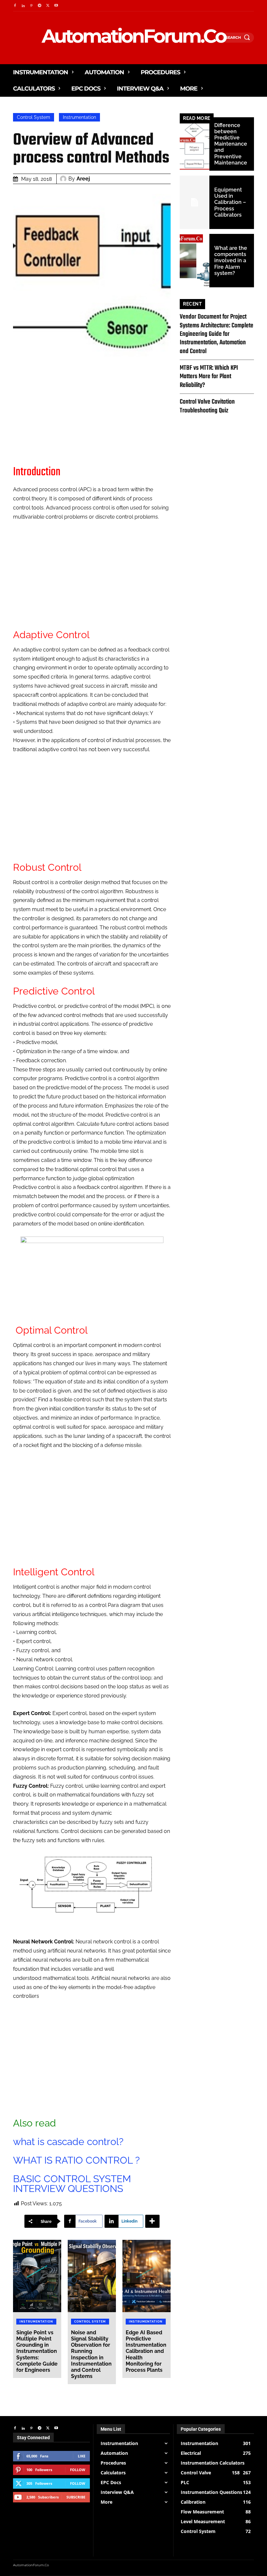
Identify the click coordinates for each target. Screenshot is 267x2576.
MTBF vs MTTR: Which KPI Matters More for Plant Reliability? (209, 377)
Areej (83, 179)
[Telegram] (40, 6)
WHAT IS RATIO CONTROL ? (76, 2160)
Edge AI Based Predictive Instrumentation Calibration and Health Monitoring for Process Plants (146, 2351)
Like (82, 2456)
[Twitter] (48, 6)
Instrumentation (79, 117)
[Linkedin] (23, 6)
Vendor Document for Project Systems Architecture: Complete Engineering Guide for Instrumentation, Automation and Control (217, 334)
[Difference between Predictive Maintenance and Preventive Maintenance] (195, 144)
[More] (152, 2221)
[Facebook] (15, 6)
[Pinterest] (31, 6)
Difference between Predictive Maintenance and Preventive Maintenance (231, 144)
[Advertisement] (92, 411)
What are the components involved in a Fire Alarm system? (231, 261)
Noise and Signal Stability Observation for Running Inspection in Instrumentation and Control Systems (91, 2354)
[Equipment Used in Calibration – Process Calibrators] (195, 202)
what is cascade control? (68, 2142)
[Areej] (64, 179)
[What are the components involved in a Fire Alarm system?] (195, 261)
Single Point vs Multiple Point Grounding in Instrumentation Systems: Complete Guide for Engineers (37, 2351)
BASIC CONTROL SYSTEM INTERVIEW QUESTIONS (72, 2184)
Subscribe (76, 2497)
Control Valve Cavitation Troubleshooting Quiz (207, 406)
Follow (78, 2470)
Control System (34, 117)
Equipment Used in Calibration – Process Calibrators (230, 202)
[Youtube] (56, 6)
